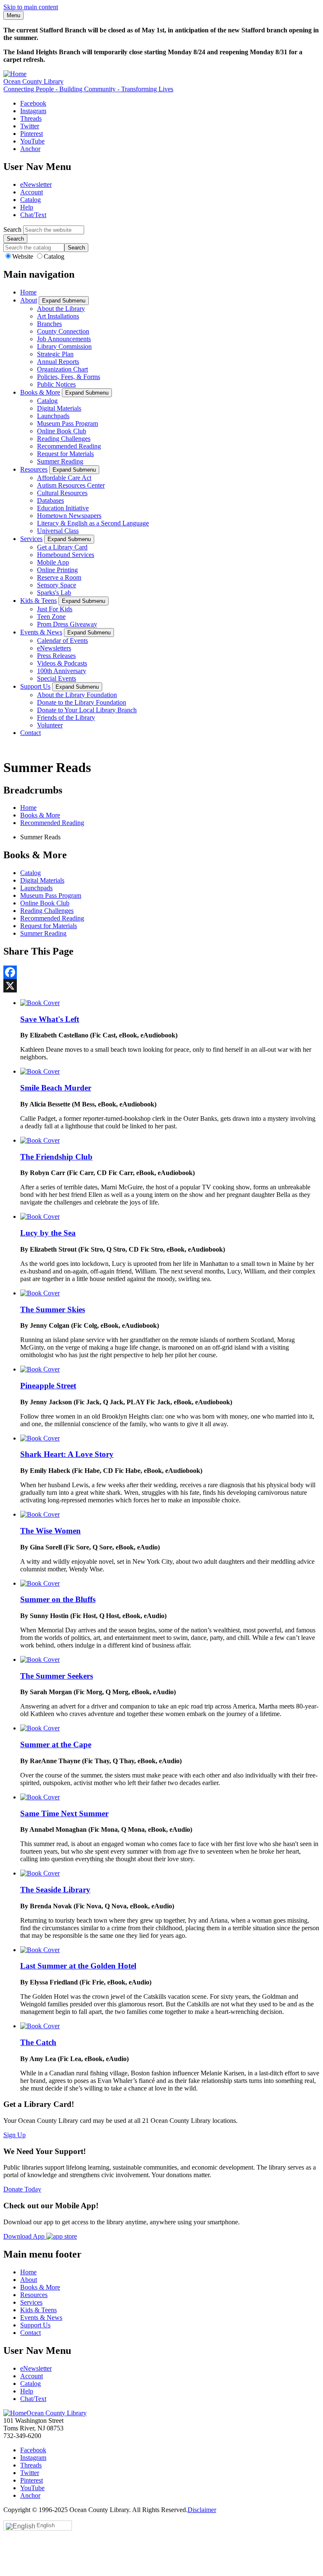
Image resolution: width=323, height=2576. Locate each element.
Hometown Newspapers (69, 516)
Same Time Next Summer (64, 1813)
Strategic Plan (55, 354)
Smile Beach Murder (56, 1088)
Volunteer (50, 725)
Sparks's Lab (54, 593)
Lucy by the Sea (48, 1233)
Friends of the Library (66, 718)
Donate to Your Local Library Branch (87, 710)
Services (31, 539)
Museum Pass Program (68, 423)
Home (28, 292)
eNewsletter (36, 184)
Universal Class (58, 531)
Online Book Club (62, 431)
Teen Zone (51, 617)
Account (32, 192)
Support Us (35, 686)
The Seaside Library (55, 1890)
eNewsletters (54, 648)
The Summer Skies (53, 1309)
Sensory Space (57, 585)
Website (24, 256)
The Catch (38, 2042)
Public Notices (56, 384)
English (46, 2525)
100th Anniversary (62, 671)
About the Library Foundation (77, 695)
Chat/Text (33, 215)
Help (27, 207)
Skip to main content (31, 7)
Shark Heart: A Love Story (67, 1454)
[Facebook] (161, 972)
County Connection (63, 331)
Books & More (40, 392)
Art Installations (58, 316)
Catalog (30, 200)
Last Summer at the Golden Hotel (78, 1966)
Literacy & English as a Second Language (93, 523)
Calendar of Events (62, 641)
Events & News (41, 632)
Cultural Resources (62, 493)
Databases (50, 500)
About (29, 300)
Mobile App (53, 562)
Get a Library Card (62, 547)
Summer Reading (60, 461)
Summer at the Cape (56, 1744)
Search (12, 229)
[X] (161, 986)
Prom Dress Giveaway (67, 624)
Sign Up (15, 2135)
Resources (34, 469)
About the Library (61, 309)
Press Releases (56, 656)
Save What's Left (50, 1019)
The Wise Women (50, 1531)
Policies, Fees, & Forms (69, 377)
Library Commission (64, 346)
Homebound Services (66, 555)
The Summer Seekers (57, 1676)
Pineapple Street (48, 1386)
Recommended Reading (69, 446)
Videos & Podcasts (62, 663)
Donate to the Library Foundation (82, 702)
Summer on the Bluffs (58, 1599)
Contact (30, 733)
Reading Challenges (64, 439)
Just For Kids (55, 609)
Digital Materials (59, 408)
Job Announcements (64, 339)
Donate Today (22, 2189)
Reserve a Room (59, 577)
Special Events (57, 678)
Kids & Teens (38, 601)
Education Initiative (63, 508)
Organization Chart (62, 369)
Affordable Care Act (64, 478)
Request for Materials (65, 454)
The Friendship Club (56, 1157)
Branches (49, 324)
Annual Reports (58, 362)
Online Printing (57, 570)
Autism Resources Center (71, 485)
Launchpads (53, 416)
